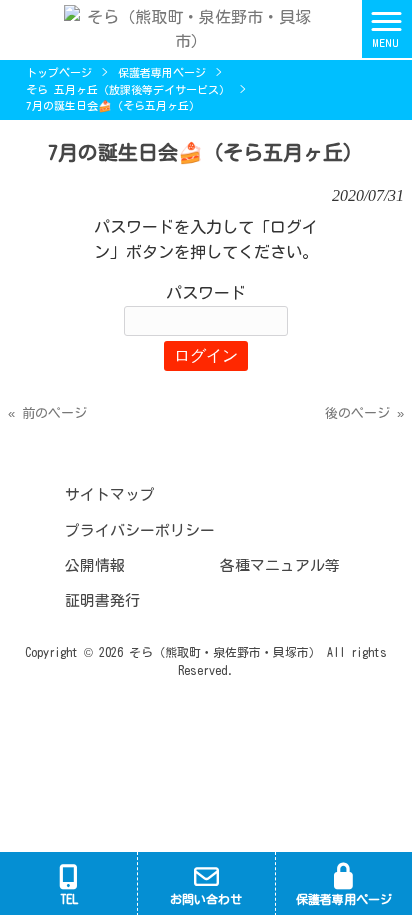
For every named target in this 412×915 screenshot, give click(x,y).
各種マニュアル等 (280, 565)
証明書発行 (102, 600)
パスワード (206, 293)
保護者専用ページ (162, 72)
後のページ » (364, 413)
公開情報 (95, 565)
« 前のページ (47, 413)
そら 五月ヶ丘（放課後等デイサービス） (128, 89)
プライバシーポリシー (140, 530)
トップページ (59, 72)
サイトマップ (110, 494)
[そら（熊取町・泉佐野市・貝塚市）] (180, 27)
